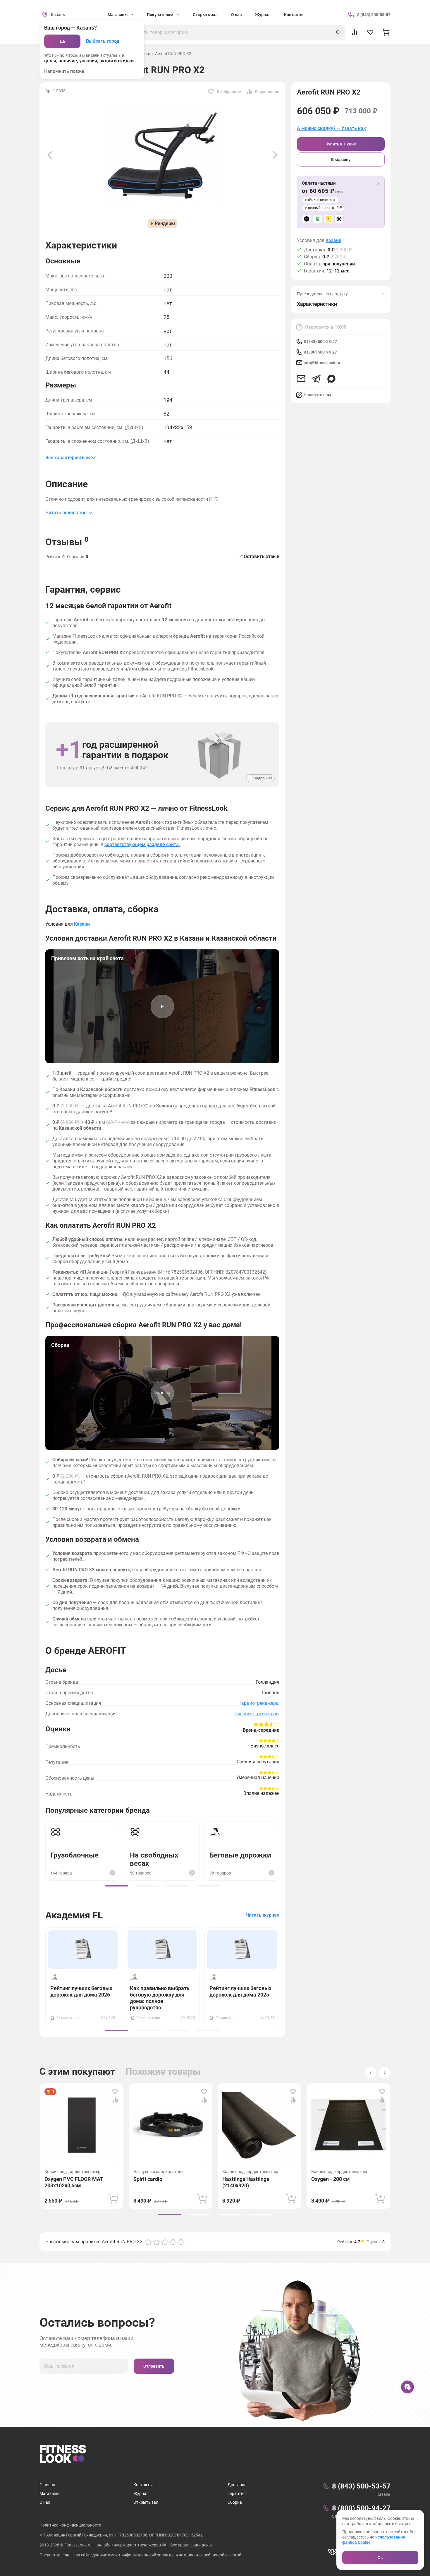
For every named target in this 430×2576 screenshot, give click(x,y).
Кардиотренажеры (259, 1703)
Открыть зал (205, 15)
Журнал (263, 15)
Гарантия (237, 2493)
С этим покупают (77, 2071)
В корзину (341, 160)
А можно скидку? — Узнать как (331, 128)
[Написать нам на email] (301, 379)
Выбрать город (103, 41)
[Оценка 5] (181, 2242)
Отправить (154, 2366)
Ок (380, 2558)
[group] (117, 1886)
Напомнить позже (64, 71)
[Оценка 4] (173, 2242)
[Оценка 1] (148, 2242)
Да (62, 41)
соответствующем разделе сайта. (142, 844)
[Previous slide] (50, 155)
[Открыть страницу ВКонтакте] (333, 2552)
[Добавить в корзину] (113, 2199)
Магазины (49, 2493)
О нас (236, 15)
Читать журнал (263, 1915)
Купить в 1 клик (341, 144)
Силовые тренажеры (257, 1714)
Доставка (237, 2485)
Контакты (294, 15)
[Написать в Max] (331, 379)
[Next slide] (275, 155)
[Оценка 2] (156, 2242)
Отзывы (67, 541)
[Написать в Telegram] (316, 379)
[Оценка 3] (165, 2242)
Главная (47, 2485)
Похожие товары (163, 2071)
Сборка (235, 2502)
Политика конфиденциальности (70, 2525)
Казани (333, 241)
